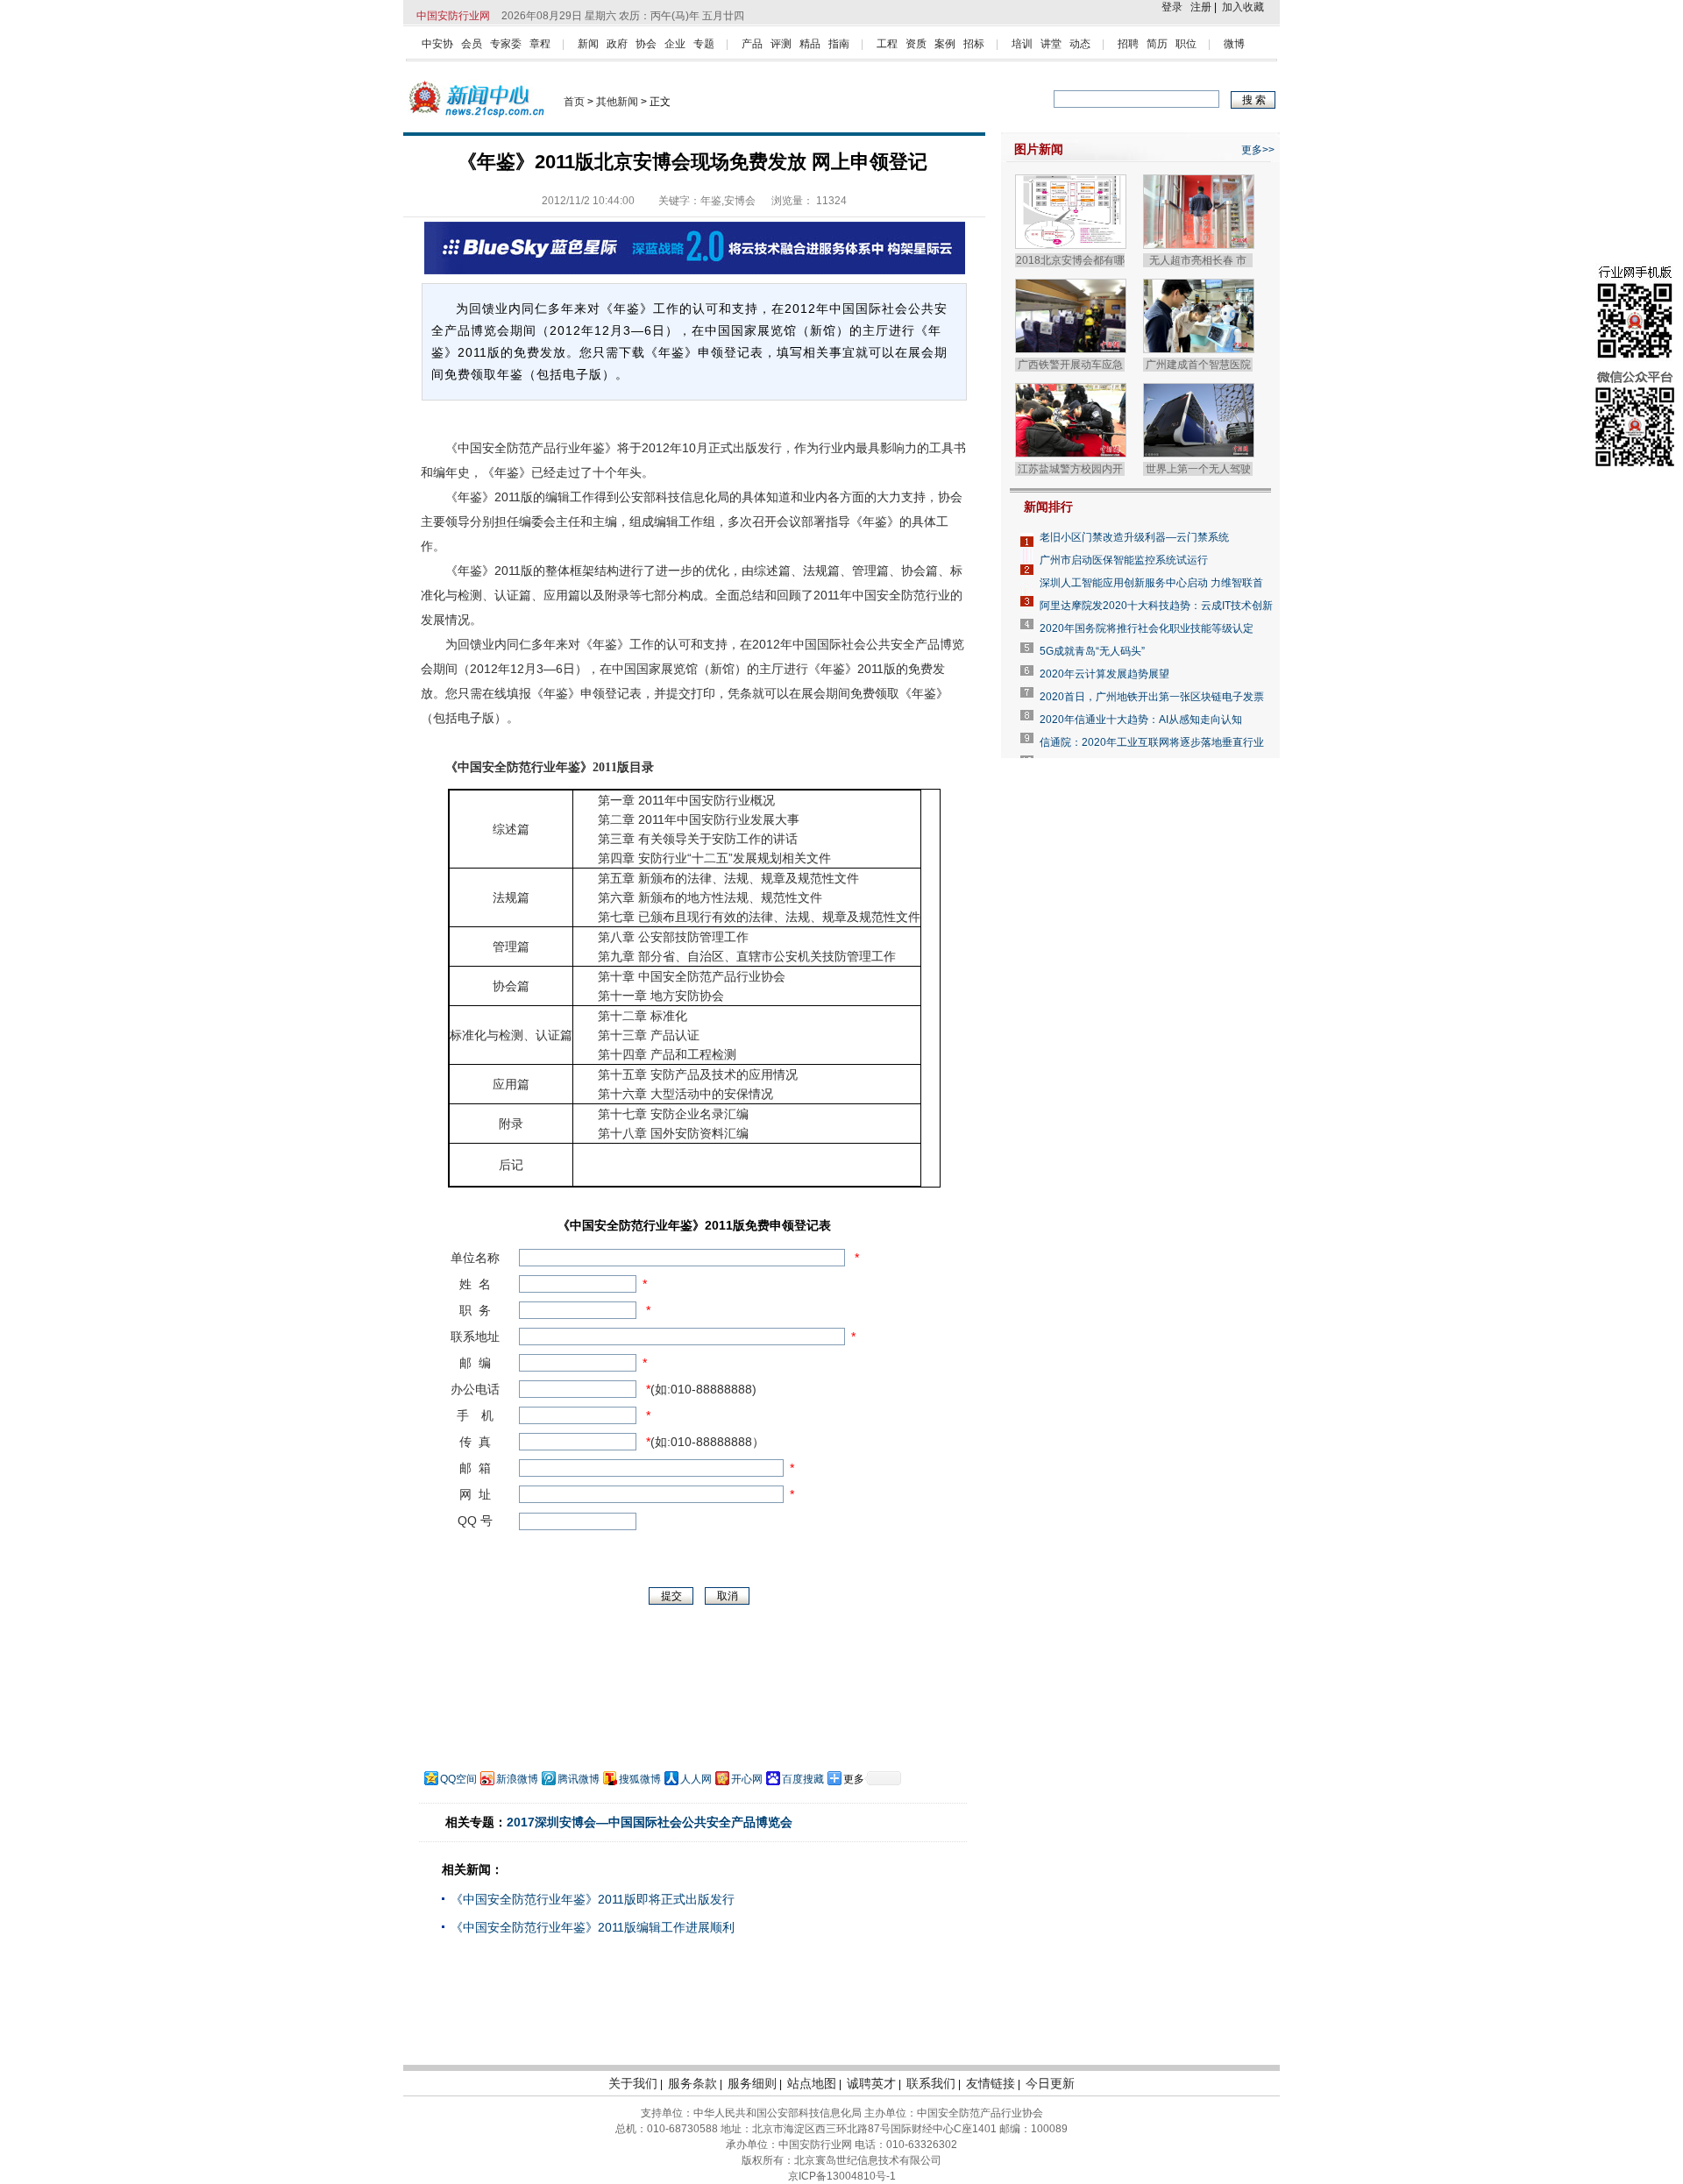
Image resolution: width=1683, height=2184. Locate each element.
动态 (1080, 44)
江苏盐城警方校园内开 (1070, 469)
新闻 (588, 44)
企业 (675, 44)
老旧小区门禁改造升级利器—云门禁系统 (1134, 537)
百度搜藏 (803, 1779)
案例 (945, 44)
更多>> (1258, 150)
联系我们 (931, 2083)
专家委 (506, 44)
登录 (1172, 7)
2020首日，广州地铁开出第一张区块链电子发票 (1152, 697)
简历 (1157, 44)
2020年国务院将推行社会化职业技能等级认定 (1147, 628)
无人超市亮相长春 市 (1198, 260)
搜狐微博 (640, 1779)
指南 (839, 44)
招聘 (1128, 44)
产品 (752, 44)
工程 (887, 44)
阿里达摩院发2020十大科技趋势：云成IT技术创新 (1156, 606)
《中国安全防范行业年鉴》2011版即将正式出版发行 (593, 1899)
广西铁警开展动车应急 (1070, 365)
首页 (574, 102)
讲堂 (1051, 44)
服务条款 (692, 2083)
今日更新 (1050, 2083)
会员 (472, 44)
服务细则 (752, 2083)
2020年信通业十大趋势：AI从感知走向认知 (1141, 720)
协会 (646, 44)
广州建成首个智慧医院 (1198, 365)
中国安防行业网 (453, 16)
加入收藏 (1243, 7)
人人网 (696, 1779)
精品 (810, 44)
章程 (540, 44)
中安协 (437, 44)
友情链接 (991, 2083)
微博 (1234, 44)
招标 (974, 44)
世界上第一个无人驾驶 (1198, 469)
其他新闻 (617, 102)
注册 (1201, 7)
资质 (916, 44)
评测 (781, 44)
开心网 (747, 1779)
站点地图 (812, 2083)
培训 (1022, 44)
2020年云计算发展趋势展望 (1104, 674)
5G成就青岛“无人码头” (1092, 651)
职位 (1186, 44)
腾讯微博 (579, 1779)
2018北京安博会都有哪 (1070, 260)
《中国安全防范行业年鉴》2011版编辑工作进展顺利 (593, 1927)
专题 (704, 44)
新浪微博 (517, 1779)
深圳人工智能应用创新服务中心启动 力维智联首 (1151, 583)
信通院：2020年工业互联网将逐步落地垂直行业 (1152, 742)
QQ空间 (458, 1779)
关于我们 (633, 2083)
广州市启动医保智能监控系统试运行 (1124, 560)
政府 (617, 44)
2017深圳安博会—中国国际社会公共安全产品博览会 (650, 1822)
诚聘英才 (871, 2083)
